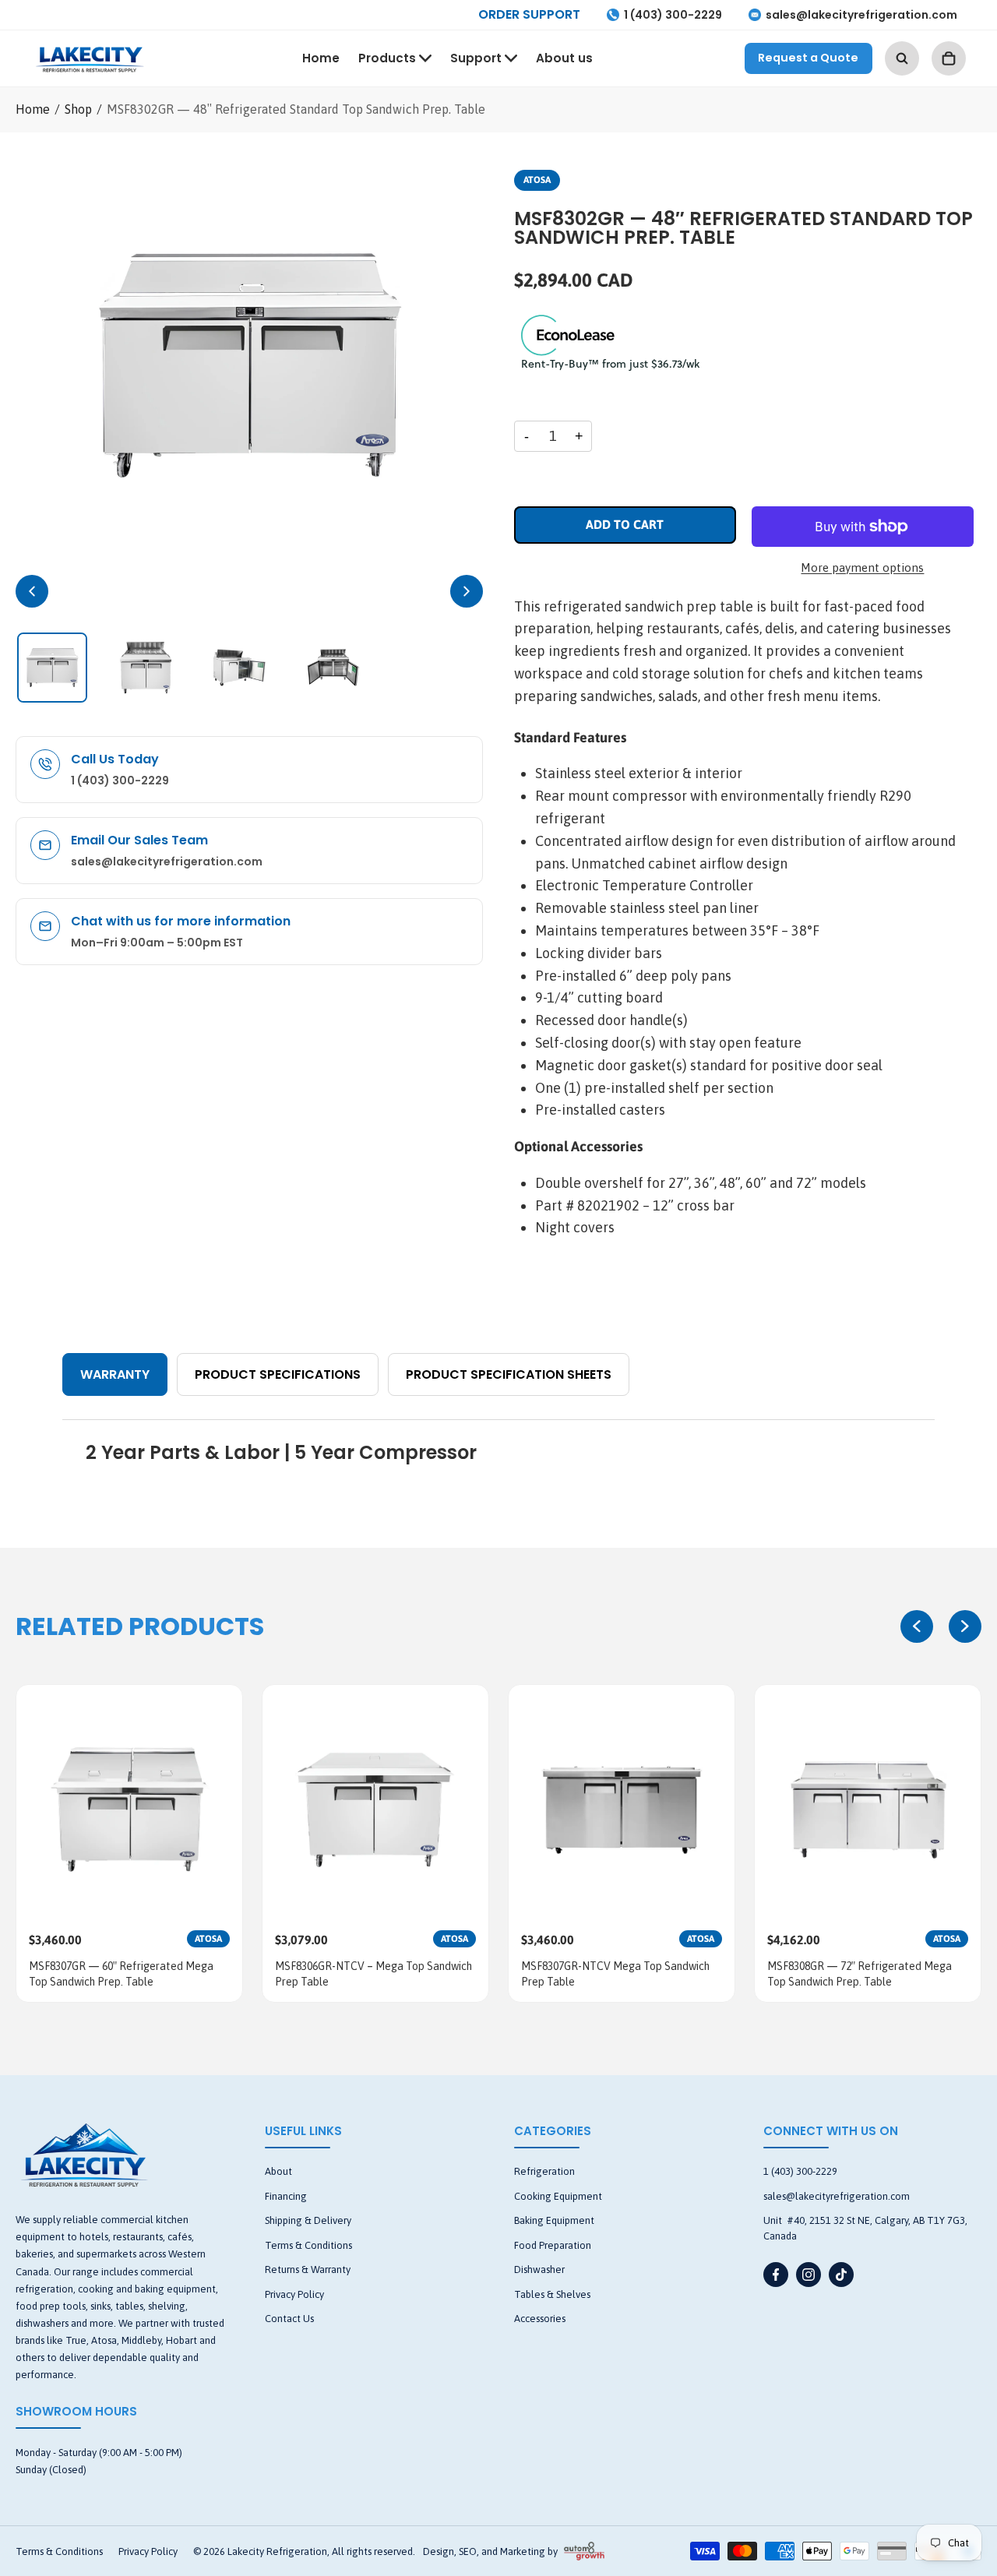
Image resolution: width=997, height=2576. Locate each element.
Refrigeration (544, 2171)
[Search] (902, 58)
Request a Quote (808, 58)
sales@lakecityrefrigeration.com (861, 15)
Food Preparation (553, 2245)
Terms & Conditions (308, 2245)
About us (564, 58)
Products (387, 58)
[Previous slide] (917, 1626)
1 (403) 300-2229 (673, 15)
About (278, 2171)
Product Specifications (278, 1374)
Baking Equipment (554, 2220)
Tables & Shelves (552, 2294)
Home (321, 58)
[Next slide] (965, 1626)
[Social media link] (776, 2275)
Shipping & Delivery (308, 2220)
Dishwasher (539, 2269)
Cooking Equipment (558, 2196)
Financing (286, 2196)
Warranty (115, 1374)
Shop (78, 109)
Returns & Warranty (308, 2269)
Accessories (540, 2319)
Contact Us (289, 2319)
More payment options (862, 567)
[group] (129, 1843)
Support (476, 58)
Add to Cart (625, 524)
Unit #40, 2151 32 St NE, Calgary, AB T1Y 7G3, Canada (865, 2228)
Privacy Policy (294, 2294)
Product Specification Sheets (509, 1374)
